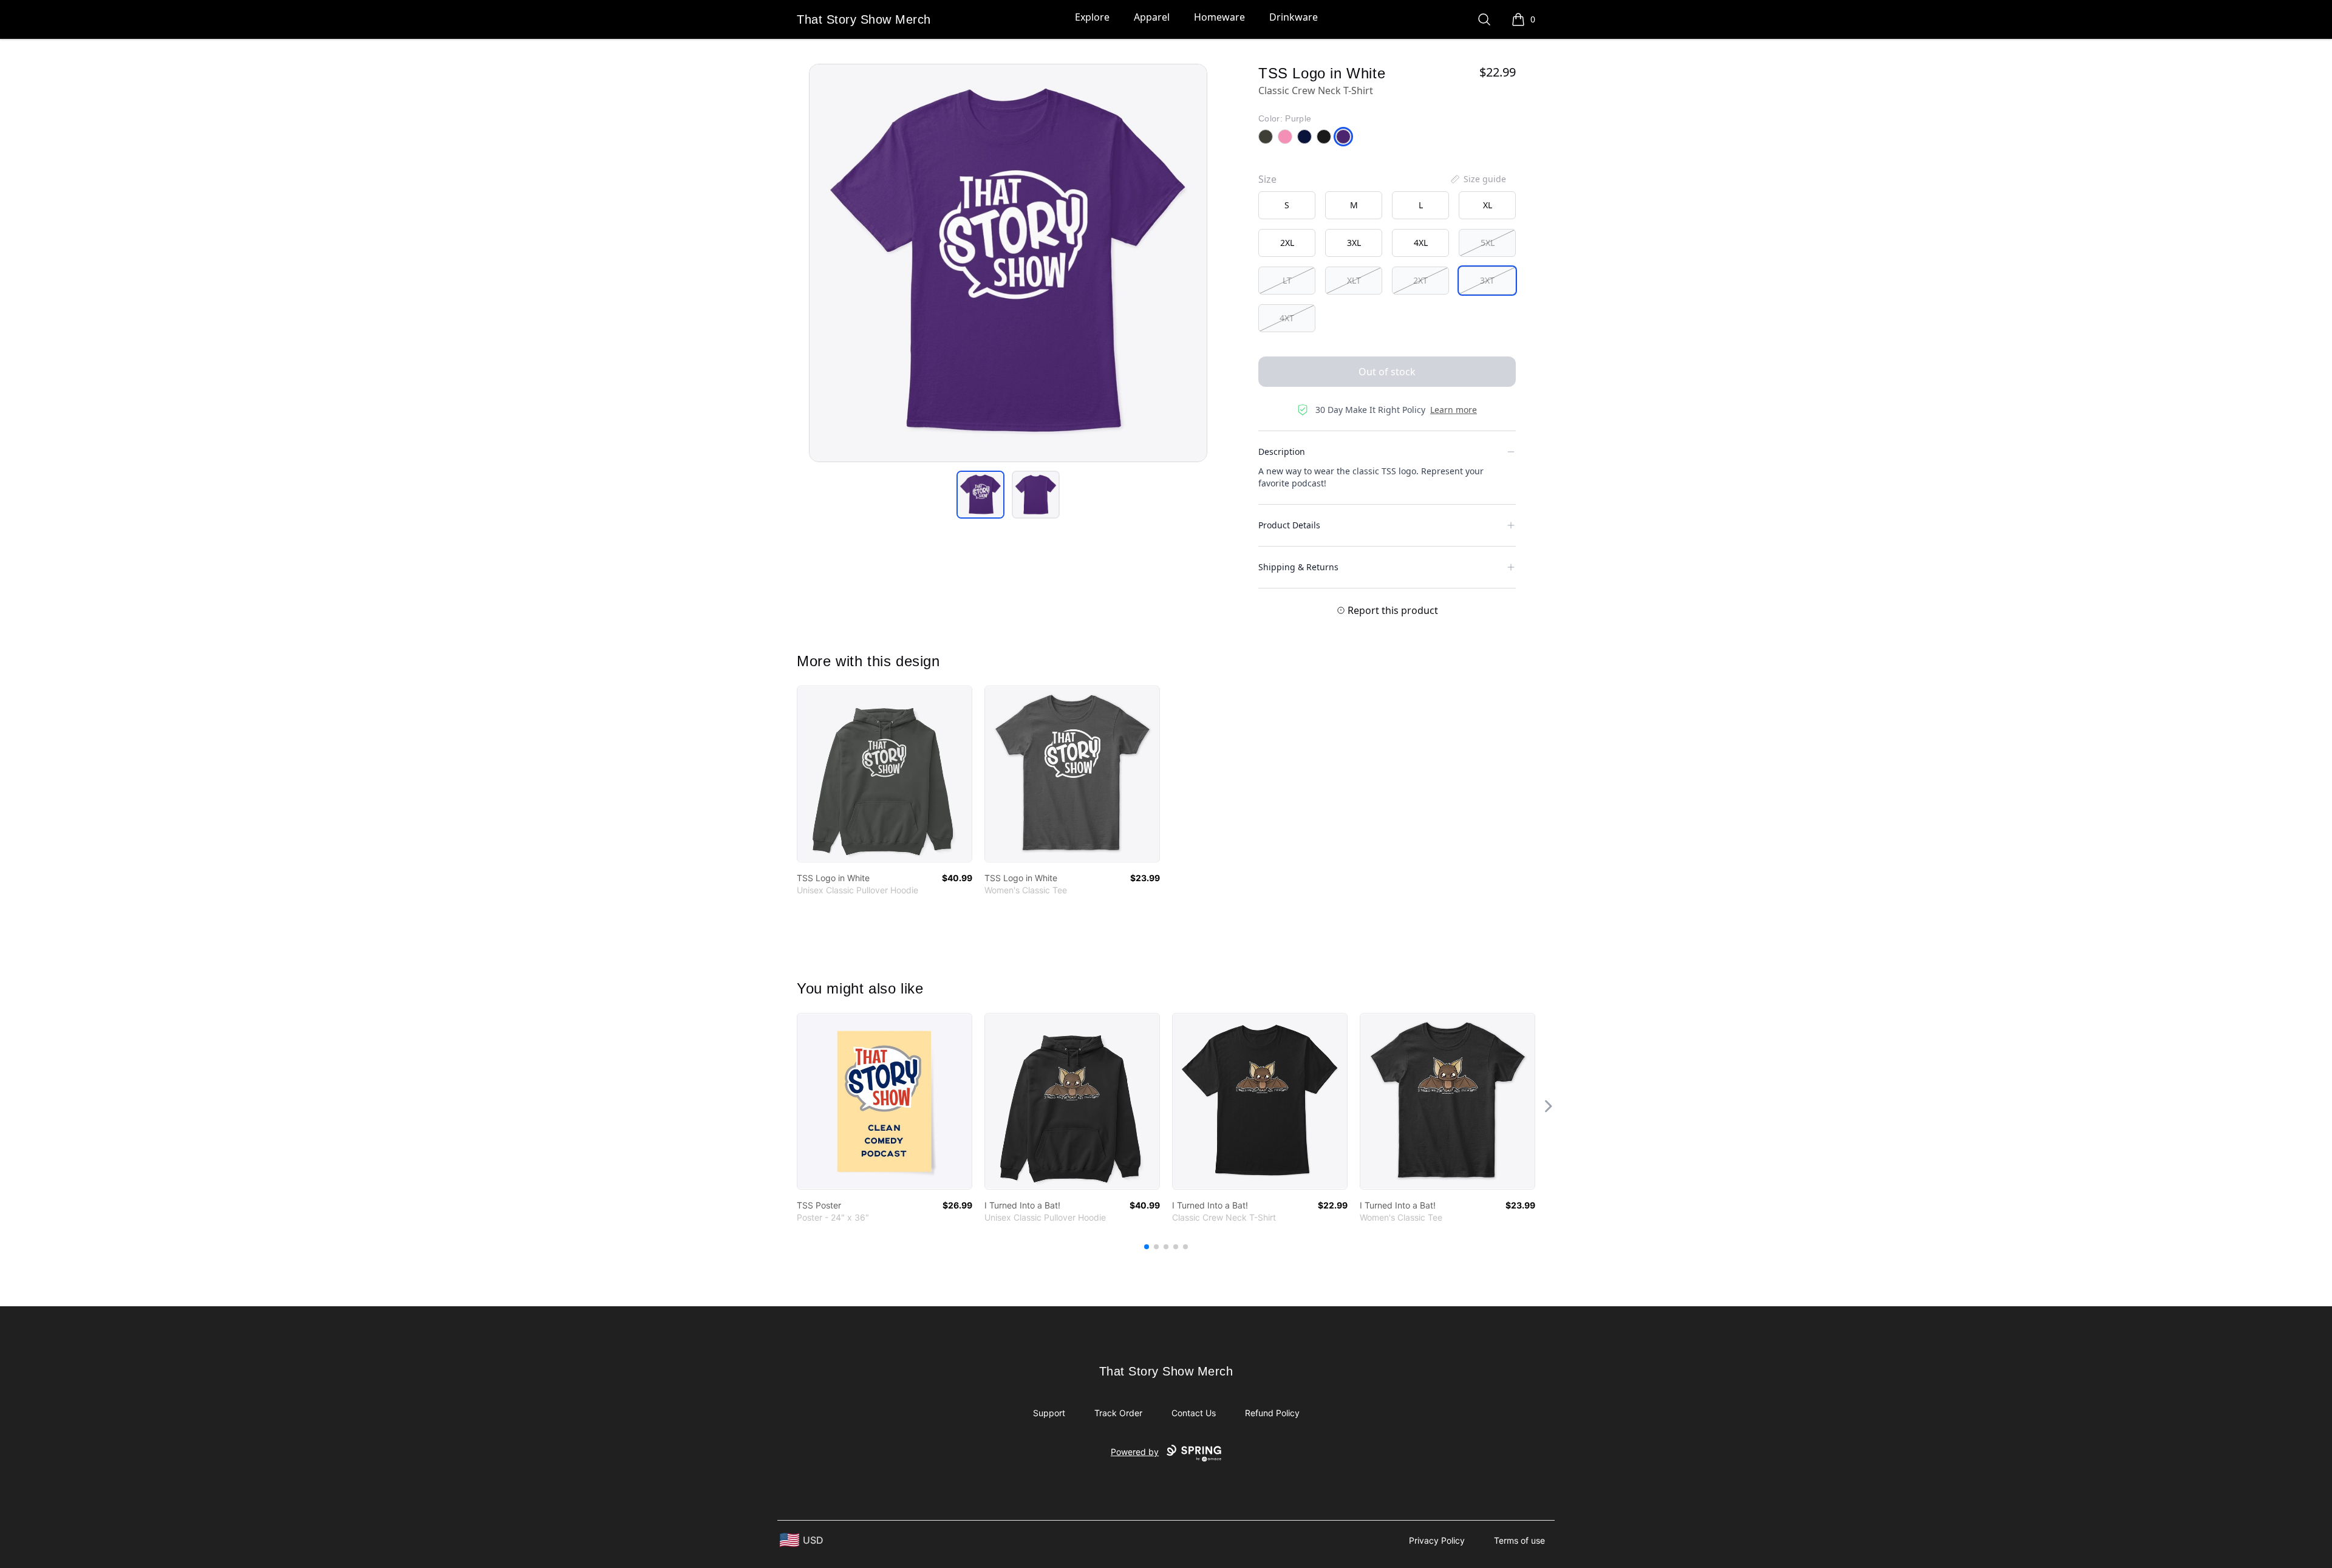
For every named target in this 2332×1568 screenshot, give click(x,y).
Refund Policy (1272, 1413)
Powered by (1135, 1452)
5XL (1488, 243)
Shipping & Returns (1298, 567)
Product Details (1289, 525)
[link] (885, 774)
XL (1488, 205)
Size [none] (1267, 179)
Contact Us (1194, 1413)
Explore (1092, 17)
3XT (1487, 280)
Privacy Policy (1437, 1540)
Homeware (1219, 17)
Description (1282, 452)
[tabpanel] (1008, 263)
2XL (1287, 243)
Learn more (1454, 410)
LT (1287, 280)
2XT (1420, 280)
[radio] (1287, 205)
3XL (1354, 243)
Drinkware (1294, 17)
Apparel (1152, 17)
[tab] (980, 495)
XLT (1354, 280)
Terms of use (1519, 1540)
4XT (1287, 318)
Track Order (1118, 1413)
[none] (1478, 179)
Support (1049, 1413)
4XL (1421, 243)
